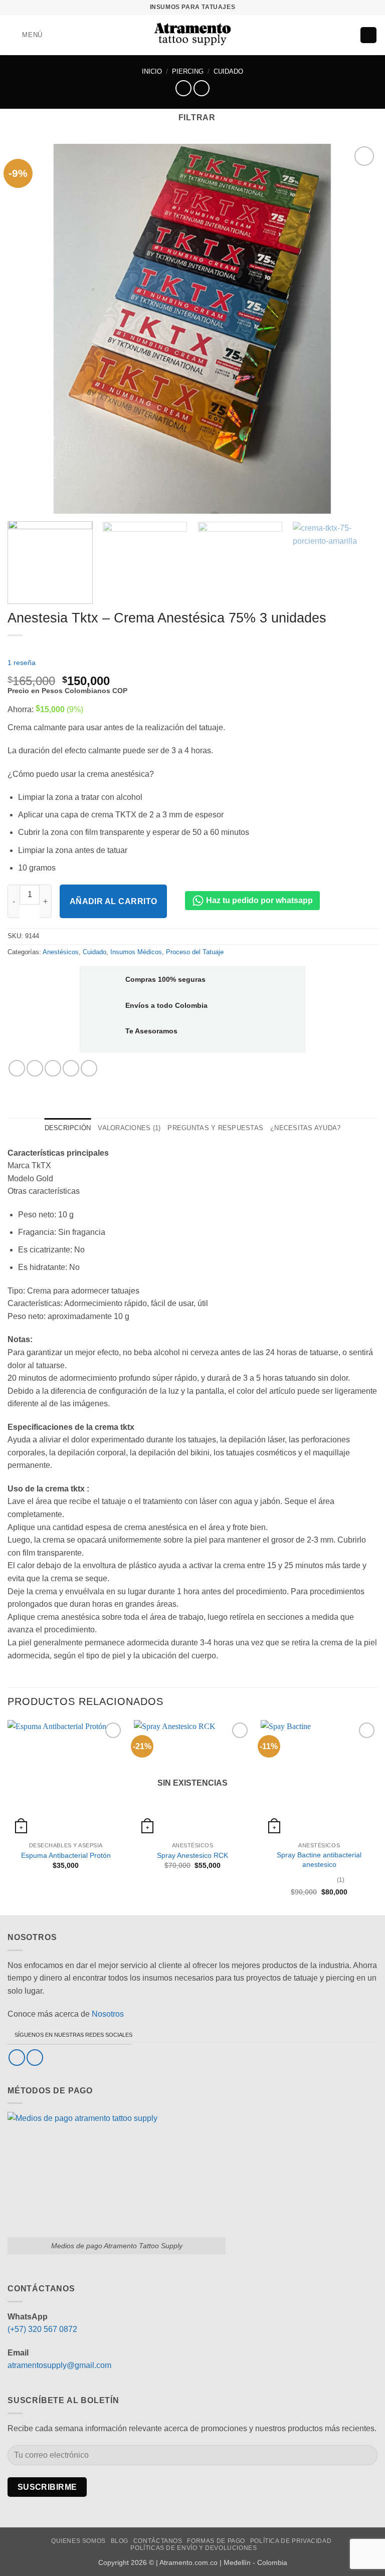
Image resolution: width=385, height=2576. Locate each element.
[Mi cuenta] (348, 35)
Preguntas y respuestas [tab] (215, 1128)
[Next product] (183, 88)
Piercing (188, 71)
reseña (22, 663)
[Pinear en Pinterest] (71, 1068)
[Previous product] (201, 88)
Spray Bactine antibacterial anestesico (319, 1860)
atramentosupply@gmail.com (59, 2365)
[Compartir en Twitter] (53, 1068)
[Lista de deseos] (331, 35)
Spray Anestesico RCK (192, 1855)
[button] (25, 35)
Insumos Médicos (136, 952)
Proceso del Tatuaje (195, 952)
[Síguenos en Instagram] (35, 2058)
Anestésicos (61, 952)
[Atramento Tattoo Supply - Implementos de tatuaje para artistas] (193, 35)
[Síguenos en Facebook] (17, 2058)
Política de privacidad (291, 2541)
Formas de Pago (216, 2541)
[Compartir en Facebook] (35, 1068)
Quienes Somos (78, 2541)
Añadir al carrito (114, 901)
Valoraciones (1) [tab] (129, 1128)
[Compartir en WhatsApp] (17, 1068)
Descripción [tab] (68, 1128)
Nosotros (108, 2014)
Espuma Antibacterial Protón (66, 1855)
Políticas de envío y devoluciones (194, 2548)
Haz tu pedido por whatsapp (258, 900)
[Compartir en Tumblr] (89, 1068)
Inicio (152, 71)
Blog (120, 2541)
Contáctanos (158, 2541)
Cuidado (228, 71)
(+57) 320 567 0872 (42, 2329)
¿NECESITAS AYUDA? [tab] (305, 1128)
